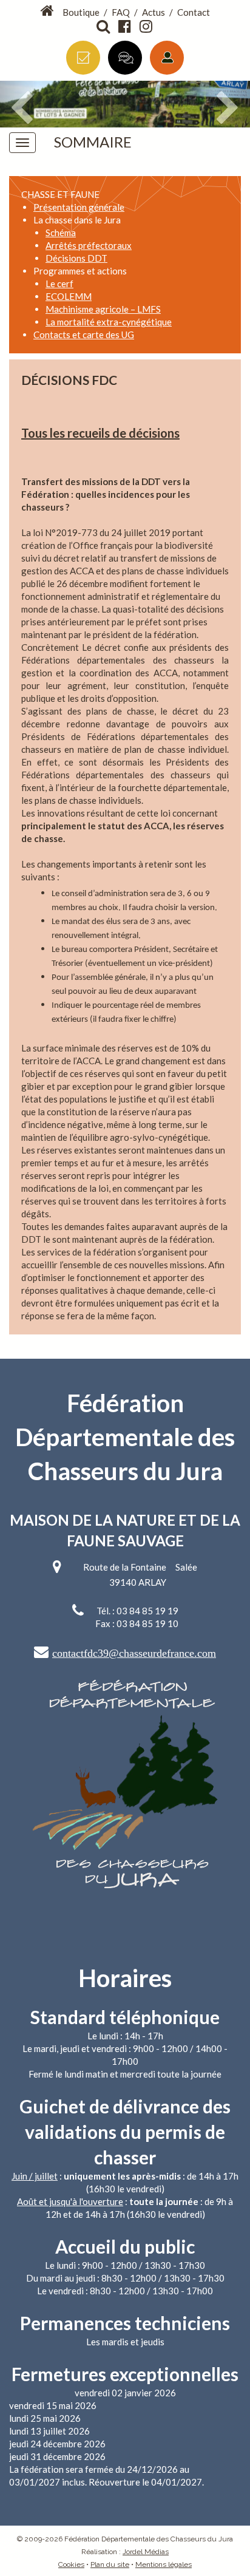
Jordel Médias (146, 2552)
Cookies (71, 2564)
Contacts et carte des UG (84, 335)
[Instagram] (147, 27)
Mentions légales (164, 2564)
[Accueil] (48, 11)
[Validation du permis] (83, 58)
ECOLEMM (69, 296)
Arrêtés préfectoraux (89, 245)
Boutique (81, 12)
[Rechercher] (104, 27)
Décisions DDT (76, 258)
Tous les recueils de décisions (100, 433)
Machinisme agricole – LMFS (103, 309)
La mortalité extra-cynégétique (109, 322)
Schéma (61, 233)
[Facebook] (126, 27)
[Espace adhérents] (167, 58)
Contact (194, 12)
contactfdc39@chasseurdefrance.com (134, 1653)
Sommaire (93, 142)
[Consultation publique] (125, 58)
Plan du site (110, 2564)
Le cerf (59, 284)
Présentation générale (79, 207)
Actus (154, 12)
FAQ (121, 12)
